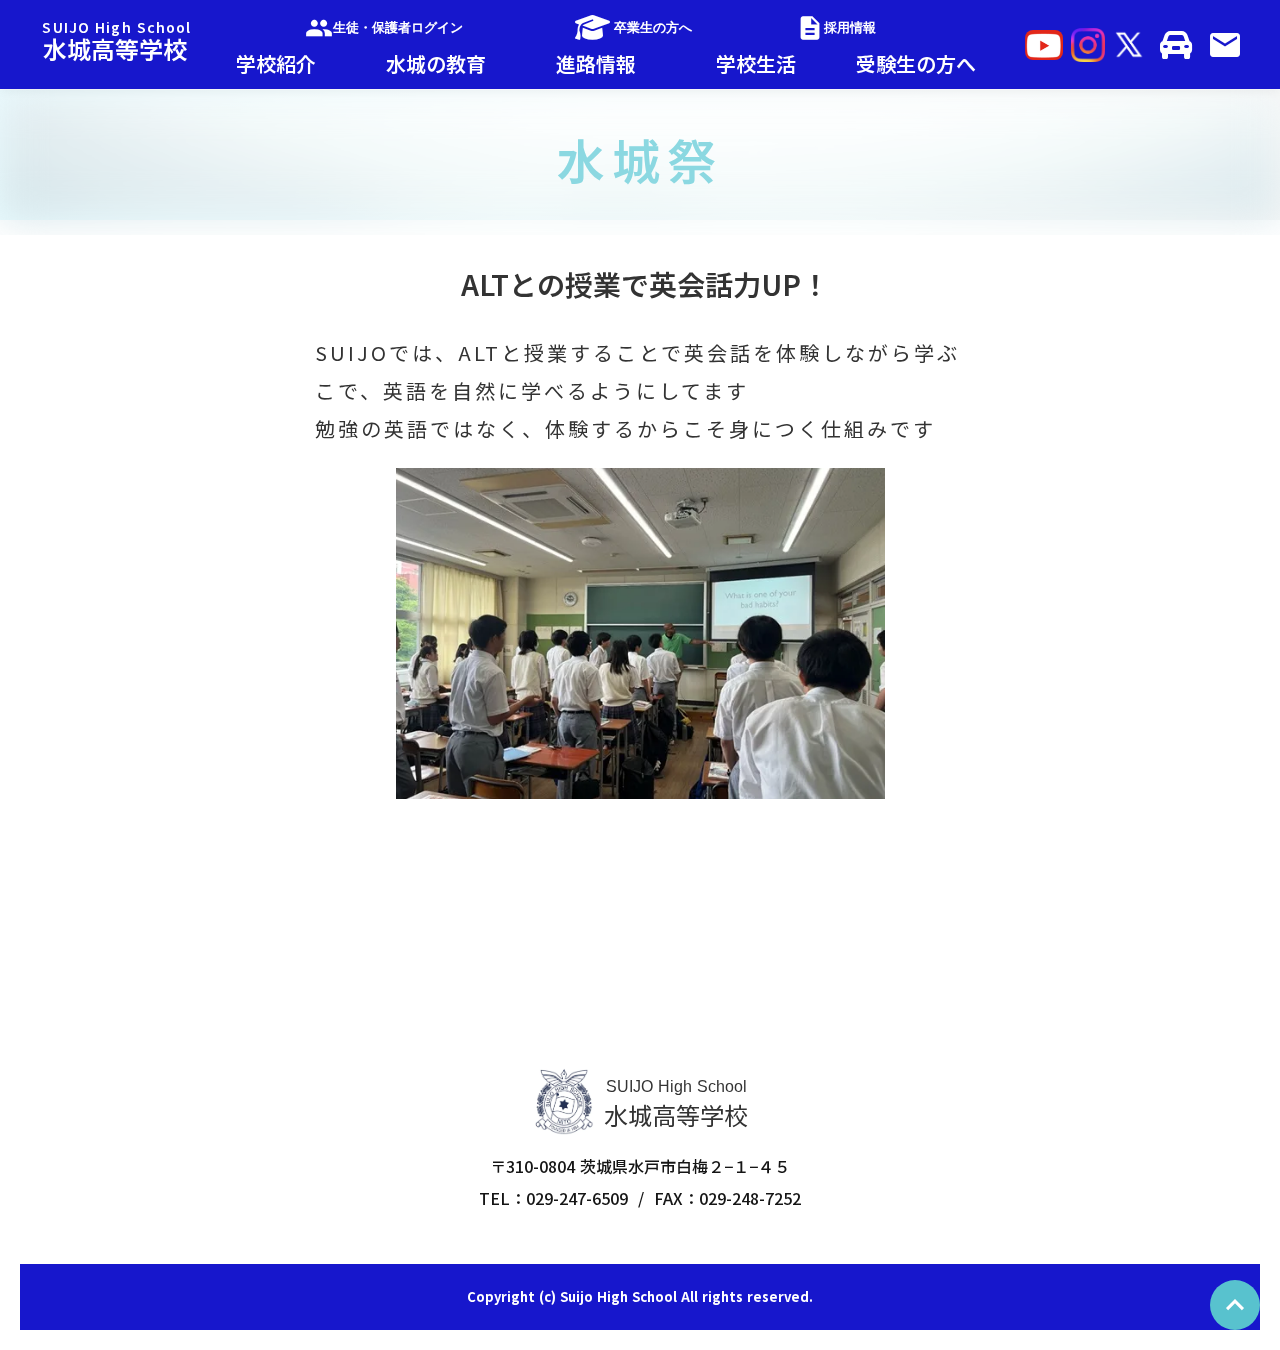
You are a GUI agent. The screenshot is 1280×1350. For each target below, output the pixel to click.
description (810, 28)
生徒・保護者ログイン (398, 27)
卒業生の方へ (653, 27)
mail (1225, 45)
